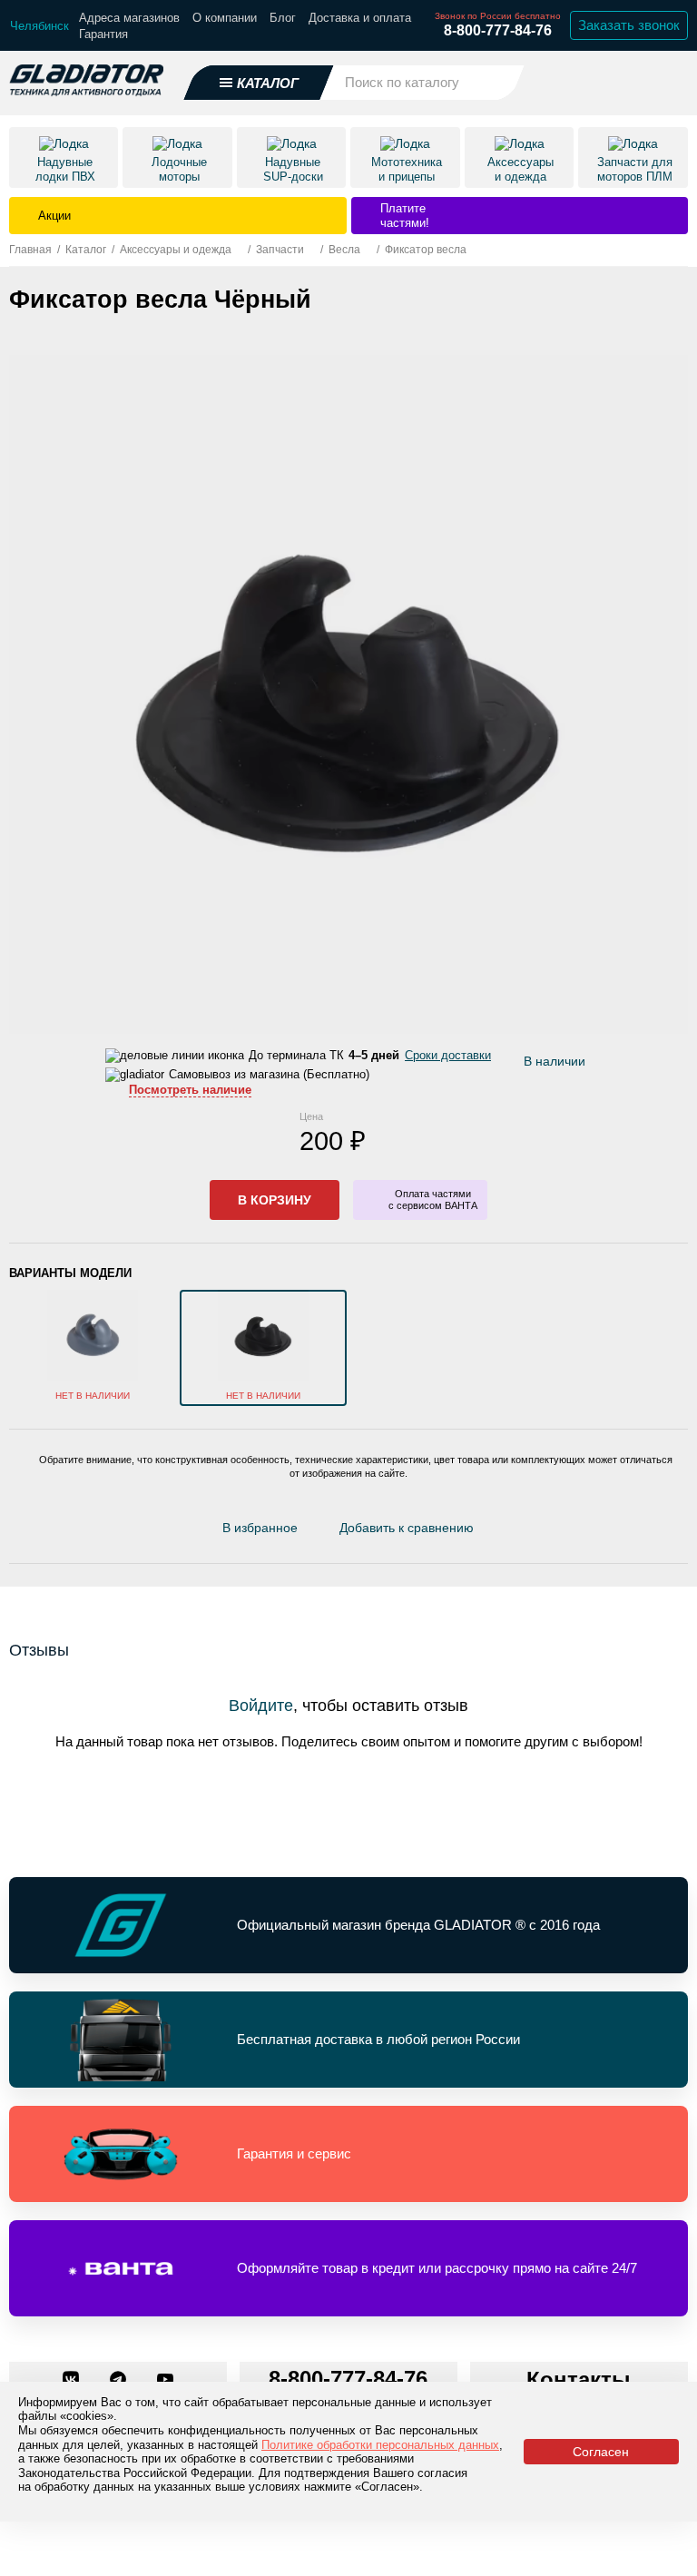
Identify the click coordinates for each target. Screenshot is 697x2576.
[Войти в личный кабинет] (625, 82)
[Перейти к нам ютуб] (165, 2381)
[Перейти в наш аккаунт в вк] (73, 2381)
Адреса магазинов (129, 18)
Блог (283, 18)
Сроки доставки (448, 1055)
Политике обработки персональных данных (380, 2445)
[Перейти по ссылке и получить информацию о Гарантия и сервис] (348, 2154)
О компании (225, 18)
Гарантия (103, 34)
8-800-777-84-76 (498, 30)
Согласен (601, 2452)
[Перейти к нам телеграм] (120, 2381)
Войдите (261, 1706)
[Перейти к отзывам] (493, 1532)
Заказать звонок (629, 25)
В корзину (275, 1200)
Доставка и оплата (360, 18)
